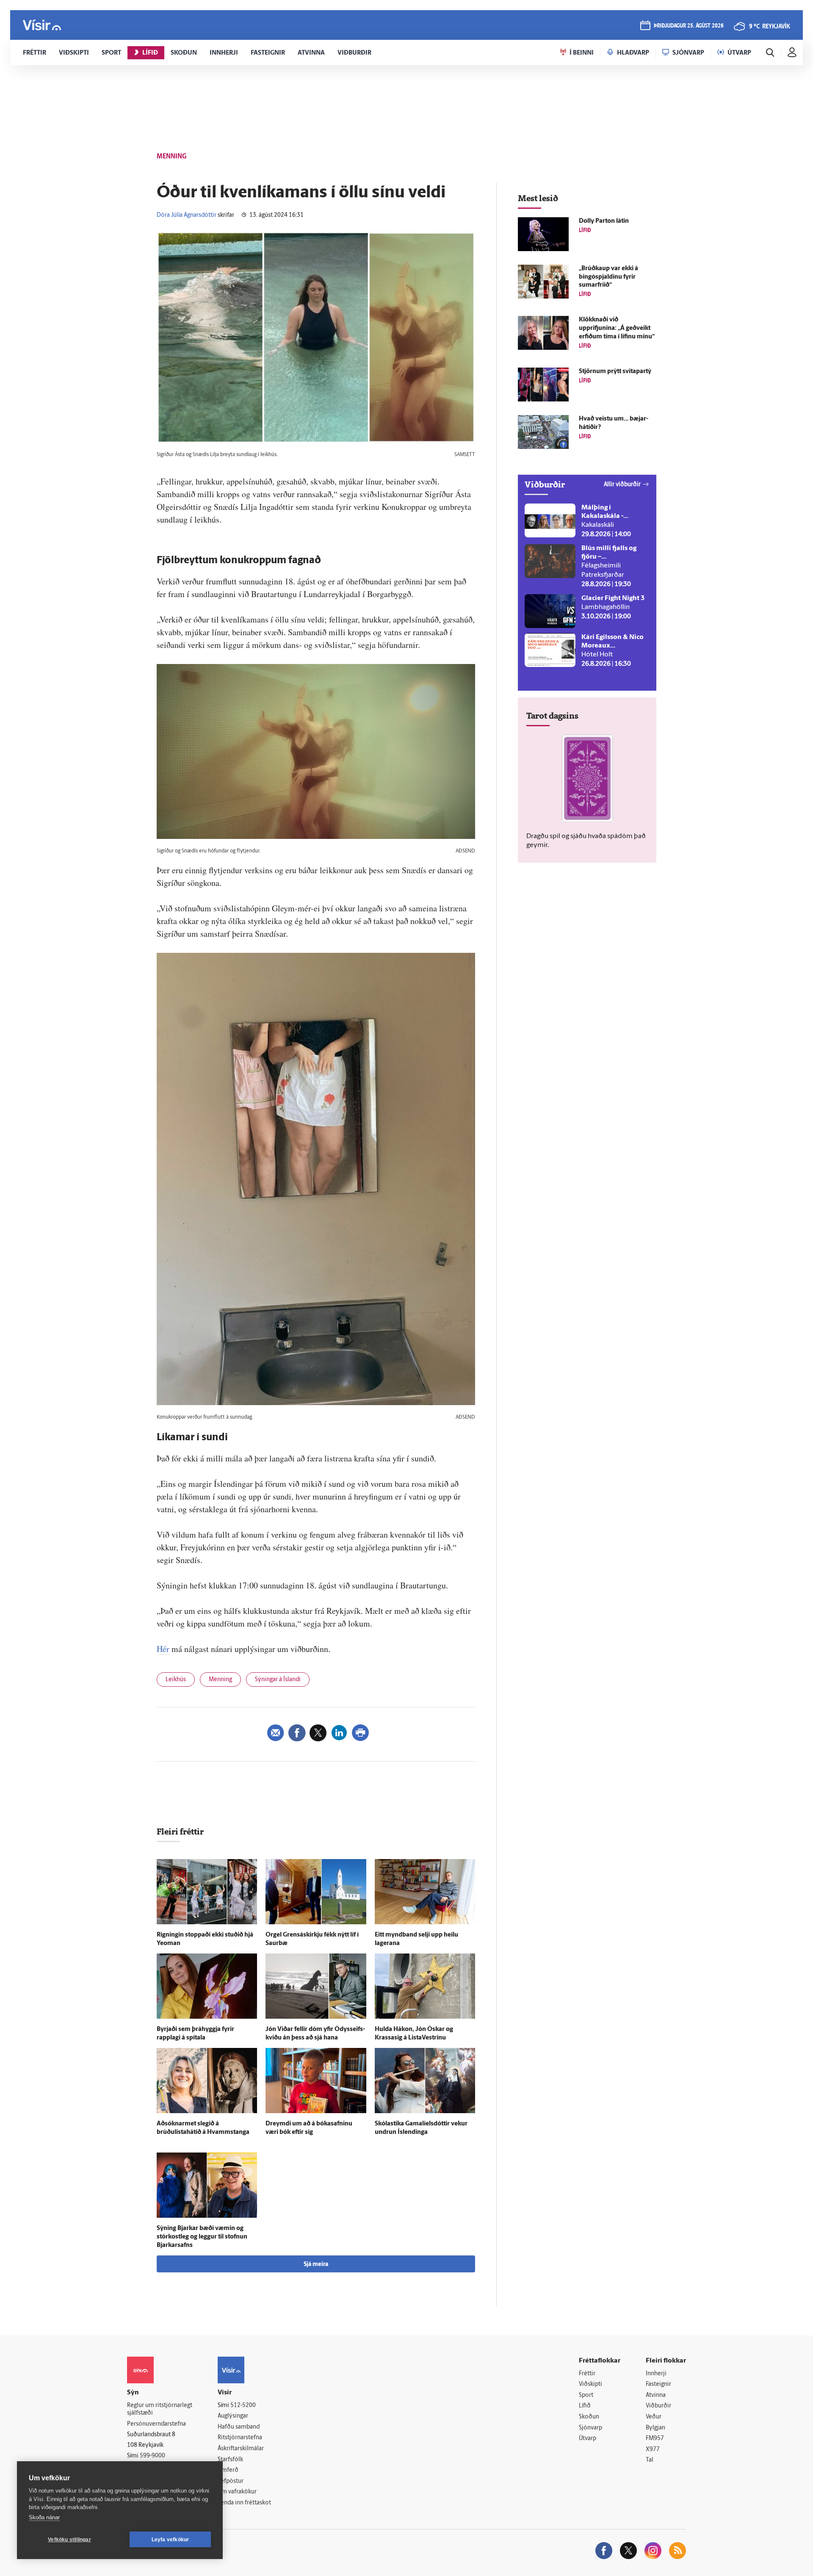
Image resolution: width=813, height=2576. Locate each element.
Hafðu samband (239, 2427)
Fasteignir (658, 2384)
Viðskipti (590, 2384)
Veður (654, 2417)
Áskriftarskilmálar (241, 2449)
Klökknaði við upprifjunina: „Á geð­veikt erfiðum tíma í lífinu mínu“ (617, 328)
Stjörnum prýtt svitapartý (615, 372)
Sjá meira (316, 2265)
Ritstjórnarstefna (240, 2438)
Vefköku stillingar (69, 2540)
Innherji (656, 2374)
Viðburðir (658, 2406)
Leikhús (176, 1680)
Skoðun (589, 2417)
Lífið (585, 2406)
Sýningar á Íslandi (278, 1680)
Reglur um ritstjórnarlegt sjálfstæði (160, 2410)
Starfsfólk (230, 2460)
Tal (650, 2460)
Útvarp (588, 2439)
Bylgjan (655, 2428)
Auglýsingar (233, 2416)
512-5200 (243, 2406)
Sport (586, 2395)
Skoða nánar (44, 2517)
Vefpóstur (231, 2481)
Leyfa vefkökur (170, 2540)
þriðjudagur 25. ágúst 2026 (689, 26)
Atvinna (656, 2395)
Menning (220, 1680)
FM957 (655, 2439)
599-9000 (152, 2456)
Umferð (228, 2470)
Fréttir (587, 2374)
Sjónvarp (590, 2428)
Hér (163, 1649)
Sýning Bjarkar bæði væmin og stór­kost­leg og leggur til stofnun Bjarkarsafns (202, 2237)
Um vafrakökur (237, 2492)
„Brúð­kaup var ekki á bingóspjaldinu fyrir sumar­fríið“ (608, 277)
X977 (653, 2450)
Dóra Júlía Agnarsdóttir (187, 215)
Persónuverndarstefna (156, 2424)
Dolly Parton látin (604, 221)
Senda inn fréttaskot (244, 2503)
